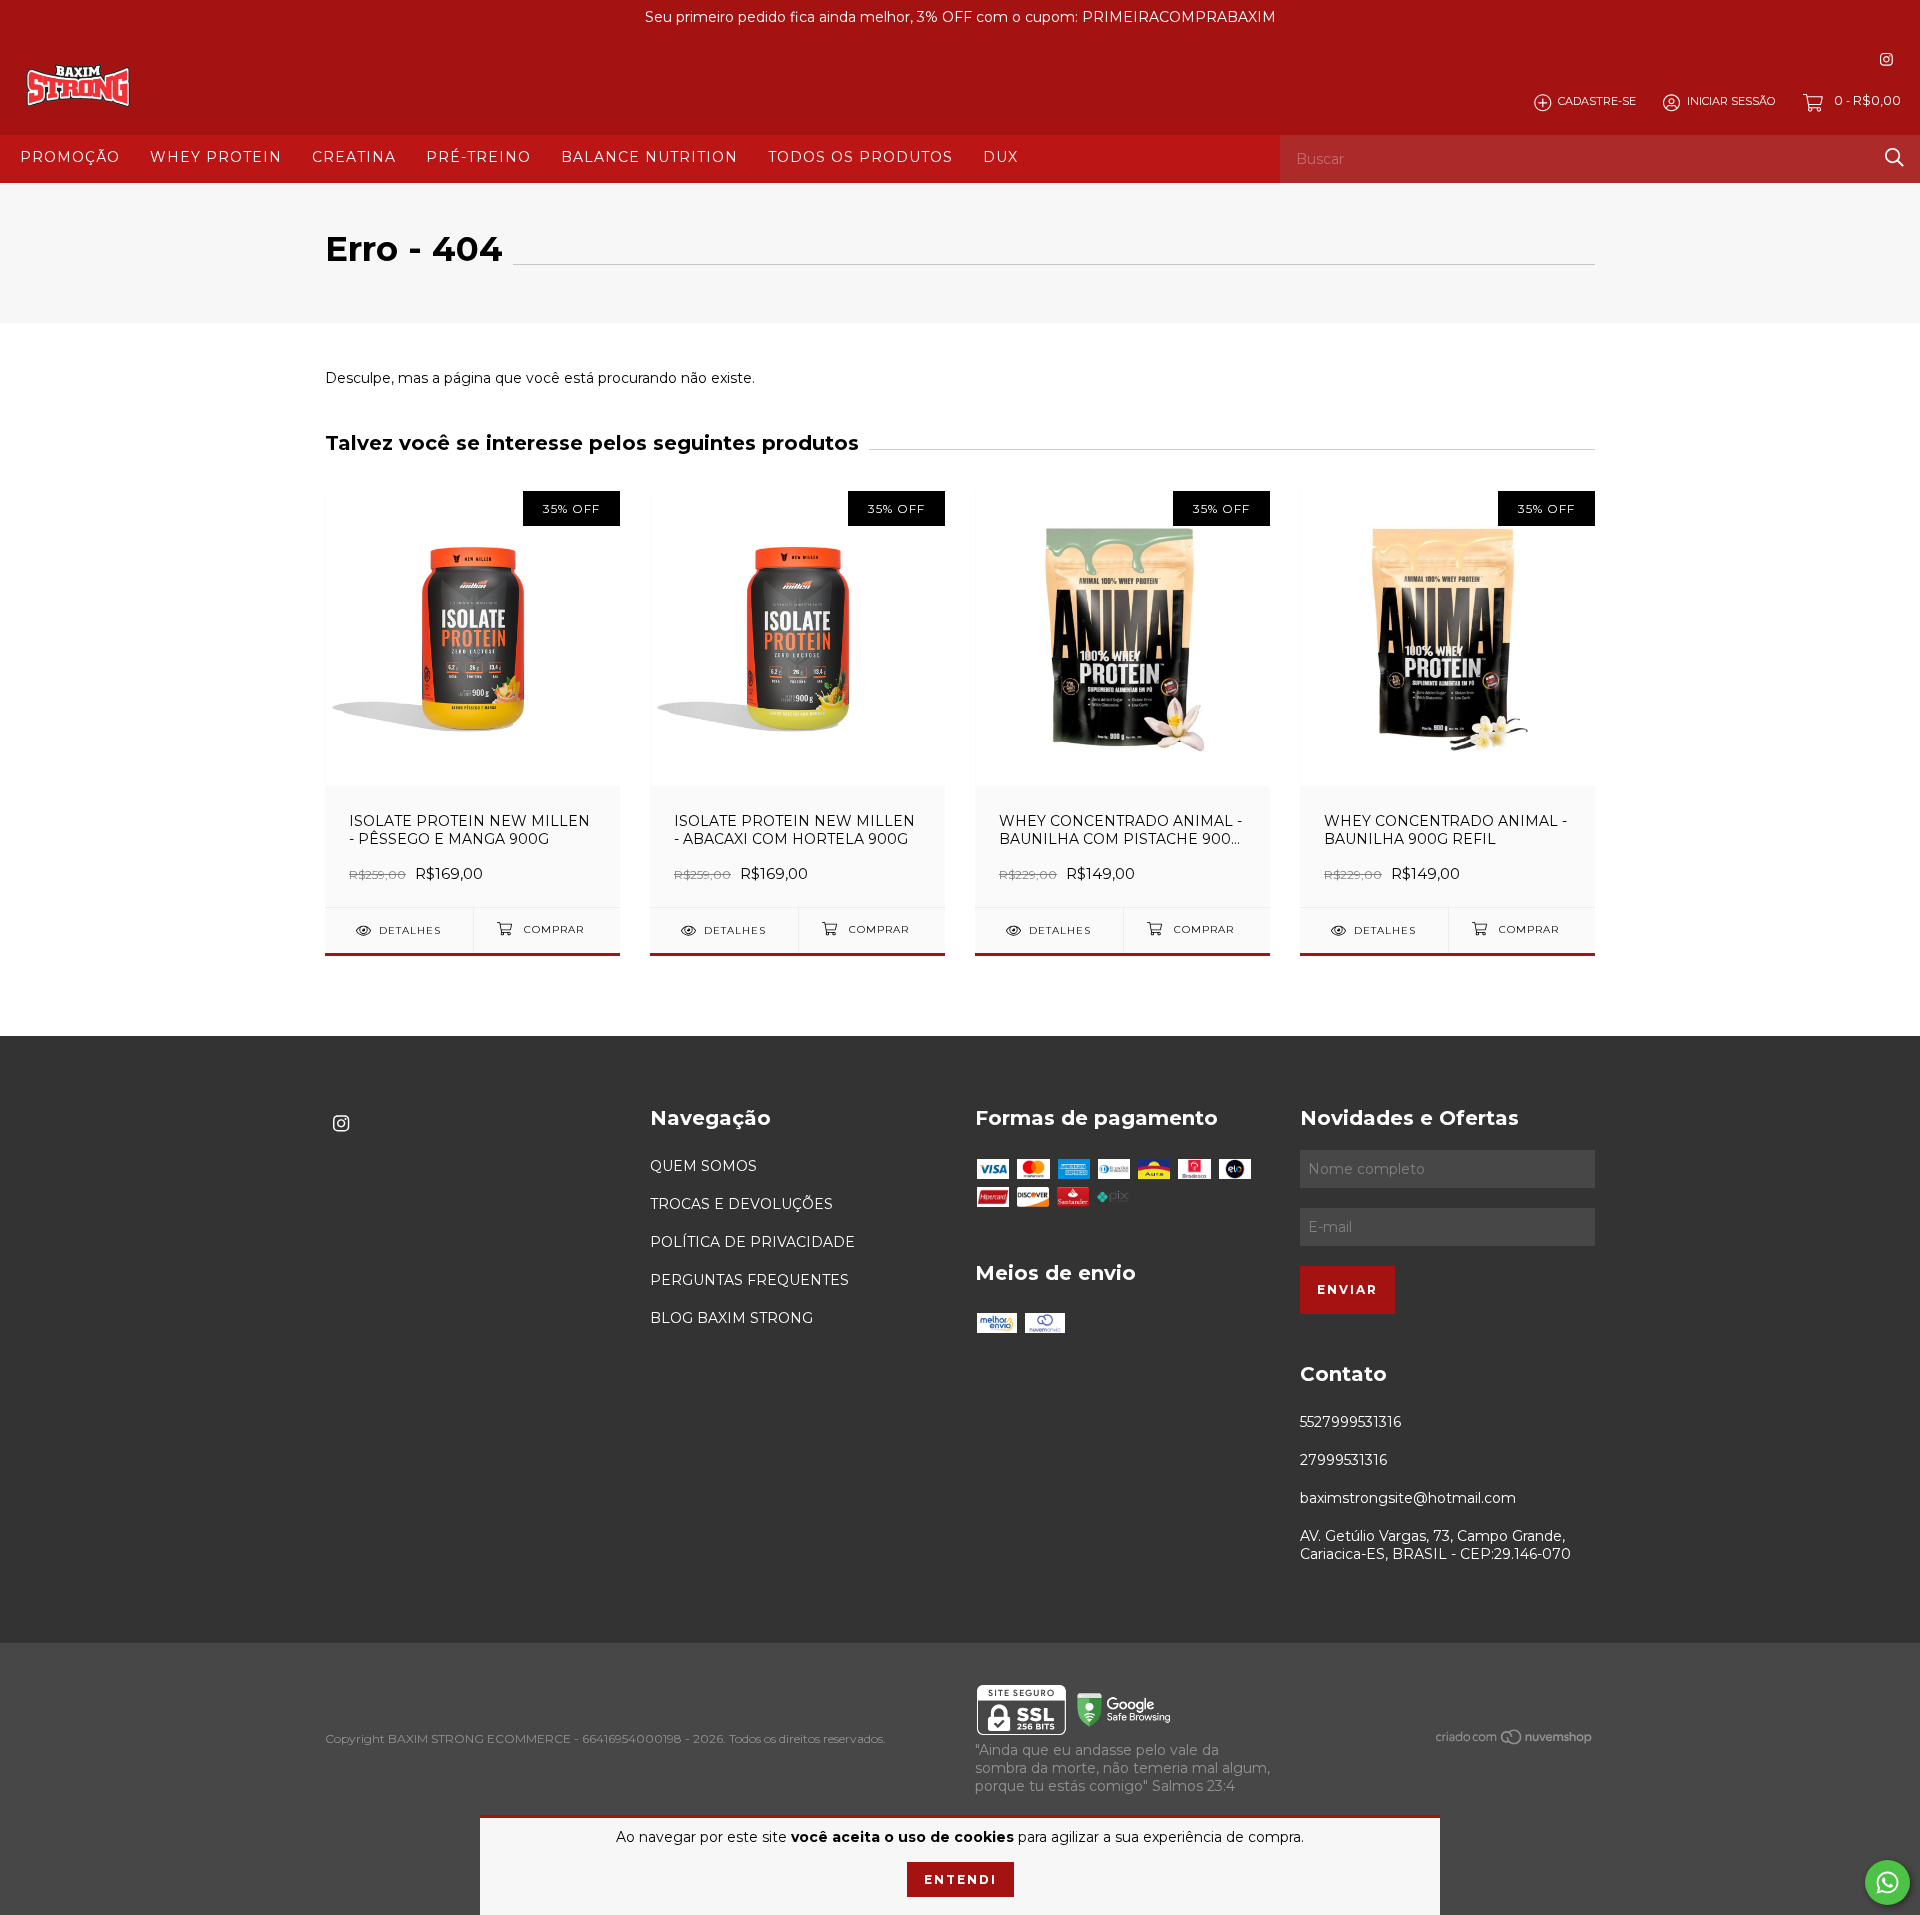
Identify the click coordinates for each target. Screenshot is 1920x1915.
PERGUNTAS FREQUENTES (749, 1280)
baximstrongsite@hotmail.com (1408, 1498)
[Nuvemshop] (1515, 1741)
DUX (1000, 157)
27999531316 (1343, 1460)
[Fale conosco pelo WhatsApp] (1887, 1882)
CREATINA (354, 157)
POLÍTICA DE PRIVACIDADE (752, 1242)
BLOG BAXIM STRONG (731, 1318)
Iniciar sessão (1731, 102)
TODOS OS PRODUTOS (860, 157)
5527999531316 (1350, 1422)
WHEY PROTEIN (216, 157)
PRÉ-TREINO (478, 157)
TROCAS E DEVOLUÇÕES (741, 1204)
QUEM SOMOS (703, 1166)
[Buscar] (1894, 157)
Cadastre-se (1597, 102)
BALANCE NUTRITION (649, 157)
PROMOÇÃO (70, 157)
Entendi (960, 1879)
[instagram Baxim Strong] (1886, 59)
